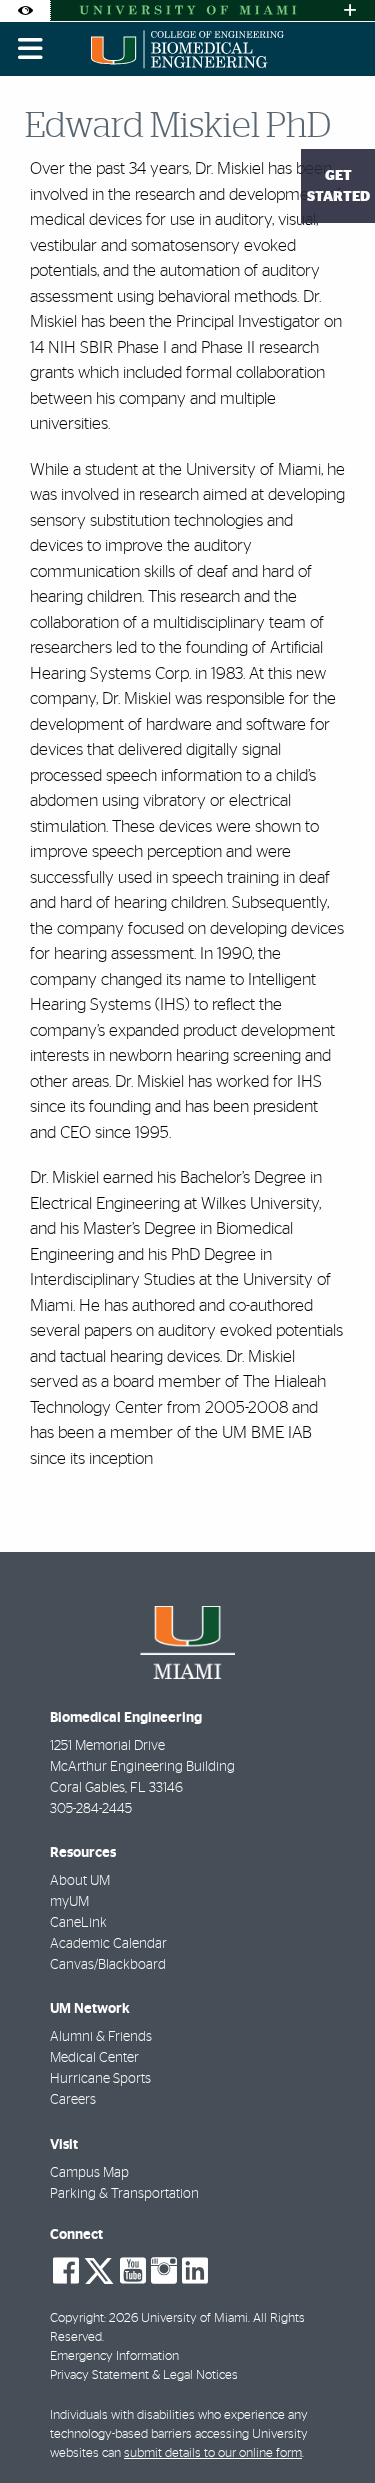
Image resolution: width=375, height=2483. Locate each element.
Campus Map (89, 2173)
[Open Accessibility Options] (25, 10)
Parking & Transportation (124, 2194)
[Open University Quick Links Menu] (350, 10)
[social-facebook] (66, 2271)
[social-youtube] (133, 2271)
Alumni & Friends (101, 2037)
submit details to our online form (213, 2453)
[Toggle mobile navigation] (31, 49)
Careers (73, 2100)
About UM (80, 1881)
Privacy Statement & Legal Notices (144, 2375)
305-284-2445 (91, 1809)
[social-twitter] (99, 2269)
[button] (331, 2427)
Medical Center (94, 2058)
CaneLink (78, 1923)
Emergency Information (114, 2356)
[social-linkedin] (195, 2271)
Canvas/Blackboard (108, 1965)
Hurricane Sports (100, 2079)
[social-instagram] (164, 2271)
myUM (69, 1902)
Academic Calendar (108, 1944)
